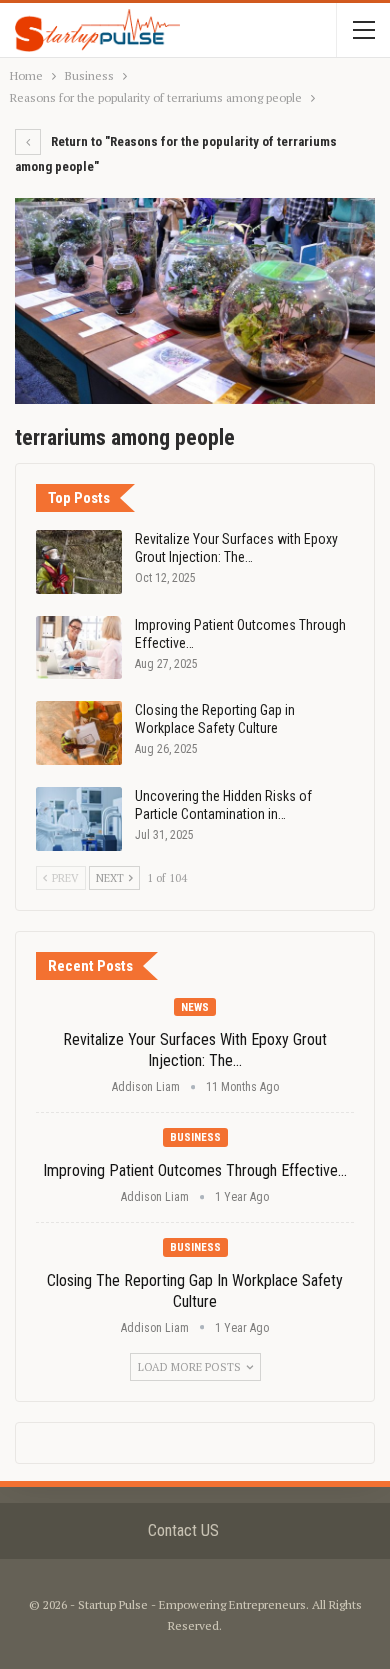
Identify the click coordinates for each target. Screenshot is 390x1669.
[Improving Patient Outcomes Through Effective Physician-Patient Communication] (79, 648)
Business (195, 1137)
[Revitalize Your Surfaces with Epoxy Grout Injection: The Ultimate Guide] (79, 562)
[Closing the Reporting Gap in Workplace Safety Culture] (79, 733)
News (195, 1007)
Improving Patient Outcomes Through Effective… (195, 1170)
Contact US (183, 1530)
